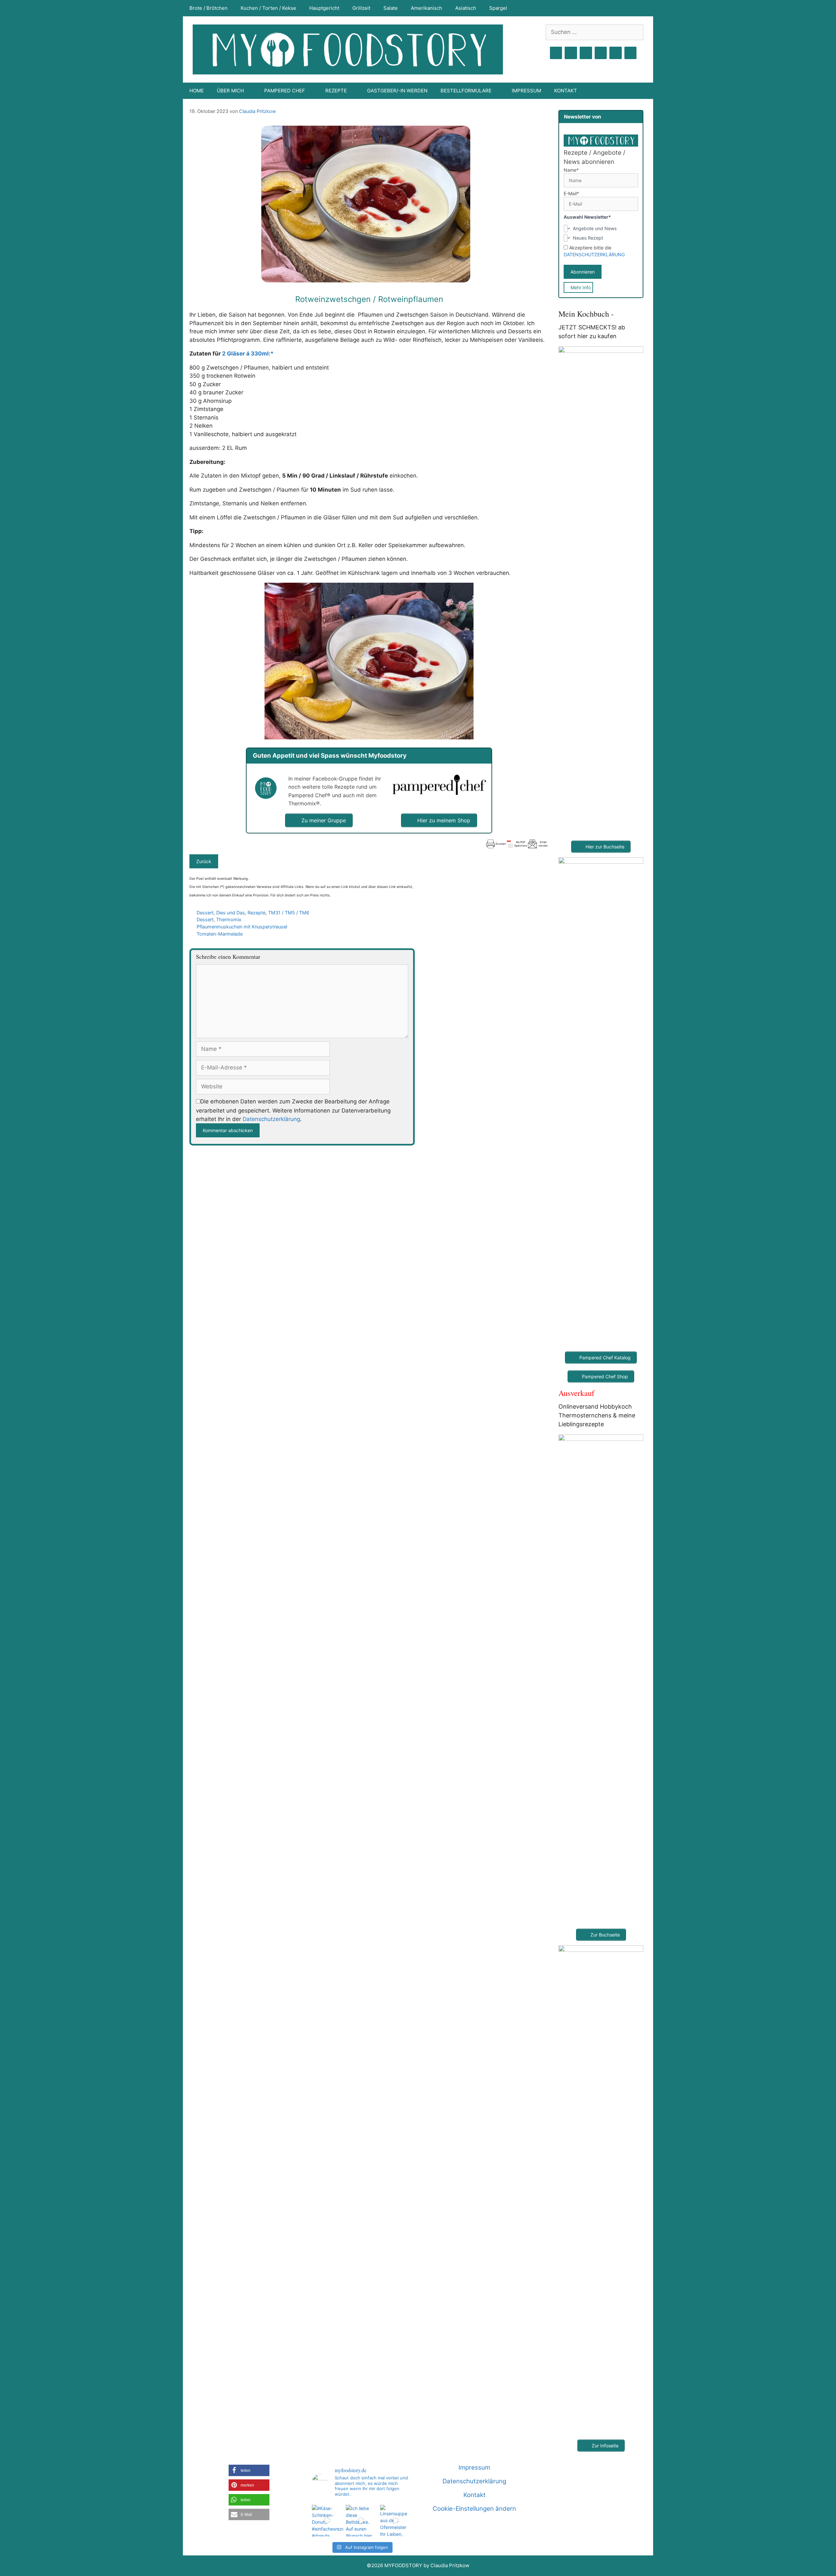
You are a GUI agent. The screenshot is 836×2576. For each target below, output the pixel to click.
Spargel (498, 8)
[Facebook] (556, 53)
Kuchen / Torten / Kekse (268, 8)
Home (197, 91)
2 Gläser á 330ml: (246, 354)
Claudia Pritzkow (257, 111)
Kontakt (566, 91)
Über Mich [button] (230, 91)
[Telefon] (631, 53)
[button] (249, 2470)
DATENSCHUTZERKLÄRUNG (594, 254)
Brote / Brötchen (209, 8)
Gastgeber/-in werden (397, 91)
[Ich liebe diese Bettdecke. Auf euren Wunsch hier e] (362, 2521)
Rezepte (257, 913)
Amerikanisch (426, 8)
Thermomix (229, 919)
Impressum (526, 91)
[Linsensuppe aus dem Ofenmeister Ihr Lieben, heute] (396, 2521)
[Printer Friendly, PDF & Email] (517, 844)
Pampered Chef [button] (285, 91)
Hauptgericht (324, 8)
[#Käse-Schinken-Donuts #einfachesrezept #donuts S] (328, 2521)
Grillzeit (361, 8)
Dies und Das (231, 913)
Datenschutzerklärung (271, 1119)
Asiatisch (466, 8)
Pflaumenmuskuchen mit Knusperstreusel (242, 927)
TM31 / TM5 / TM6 (289, 913)
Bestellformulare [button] (466, 91)
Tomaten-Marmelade (220, 934)
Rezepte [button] (336, 91)
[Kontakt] (616, 53)
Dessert (205, 913)
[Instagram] (571, 53)
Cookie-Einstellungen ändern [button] (474, 2509)
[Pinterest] (586, 53)
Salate (391, 8)
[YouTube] (601, 53)
